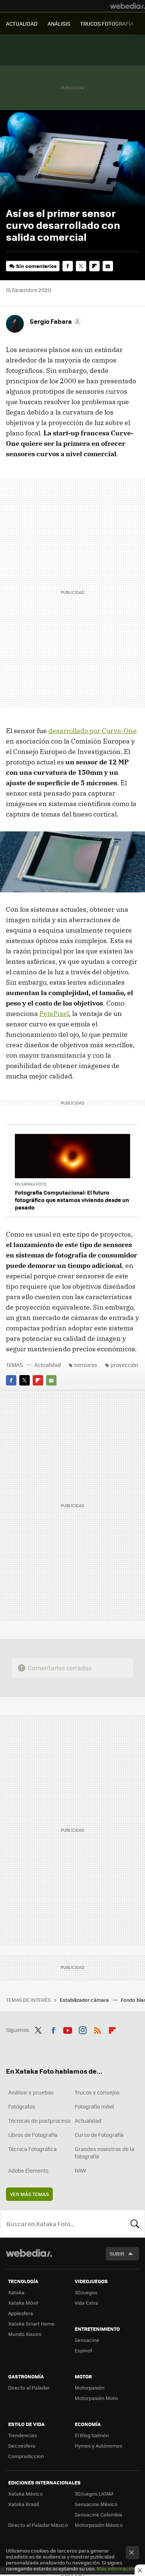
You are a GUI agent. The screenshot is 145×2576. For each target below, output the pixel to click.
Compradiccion (26, 2456)
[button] (54, 321)
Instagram (83, 2029)
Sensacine (87, 2340)
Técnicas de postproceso (39, 2120)
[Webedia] (128, 6)
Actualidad (48, 1365)
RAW (80, 2170)
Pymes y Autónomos (99, 2446)
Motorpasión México (99, 2525)
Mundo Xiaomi (25, 2334)
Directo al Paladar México (38, 2525)
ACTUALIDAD (22, 23)
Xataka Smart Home (31, 2323)
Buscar (135, 2224)
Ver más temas (29, 2194)
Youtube (68, 2029)
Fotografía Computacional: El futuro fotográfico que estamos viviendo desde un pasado (72, 1200)
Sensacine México (96, 2504)
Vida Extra (86, 2303)
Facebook (68, 266)
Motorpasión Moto (96, 2398)
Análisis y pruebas (31, 2092)
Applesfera (21, 2313)
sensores (86, 1365)
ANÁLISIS (59, 23)
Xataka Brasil (23, 2504)
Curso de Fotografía (99, 2135)
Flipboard (94, 266)
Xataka (16, 2292)
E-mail (108, 266)
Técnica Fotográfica (32, 2149)
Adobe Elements (28, 2170)
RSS (97, 2029)
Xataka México (25, 2494)
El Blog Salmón (92, 2435)
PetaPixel (54, 1014)
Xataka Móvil (23, 2303)
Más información (116, 2568)
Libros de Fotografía (33, 2135)
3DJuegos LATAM (94, 2494)
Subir (117, 2254)
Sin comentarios (36, 266)
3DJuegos (86, 2292)
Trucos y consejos (97, 2092)
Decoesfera (22, 2446)
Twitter (81, 266)
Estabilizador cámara (85, 2000)
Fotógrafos (22, 2106)
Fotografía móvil (94, 2106)
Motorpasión (90, 2388)
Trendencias (22, 2435)
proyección (124, 1365)
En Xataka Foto (31, 1184)
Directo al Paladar (29, 2388)
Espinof (83, 2350)
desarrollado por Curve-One (93, 731)
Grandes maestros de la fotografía (104, 2152)
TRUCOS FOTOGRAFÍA (107, 23)
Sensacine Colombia (99, 2514)
